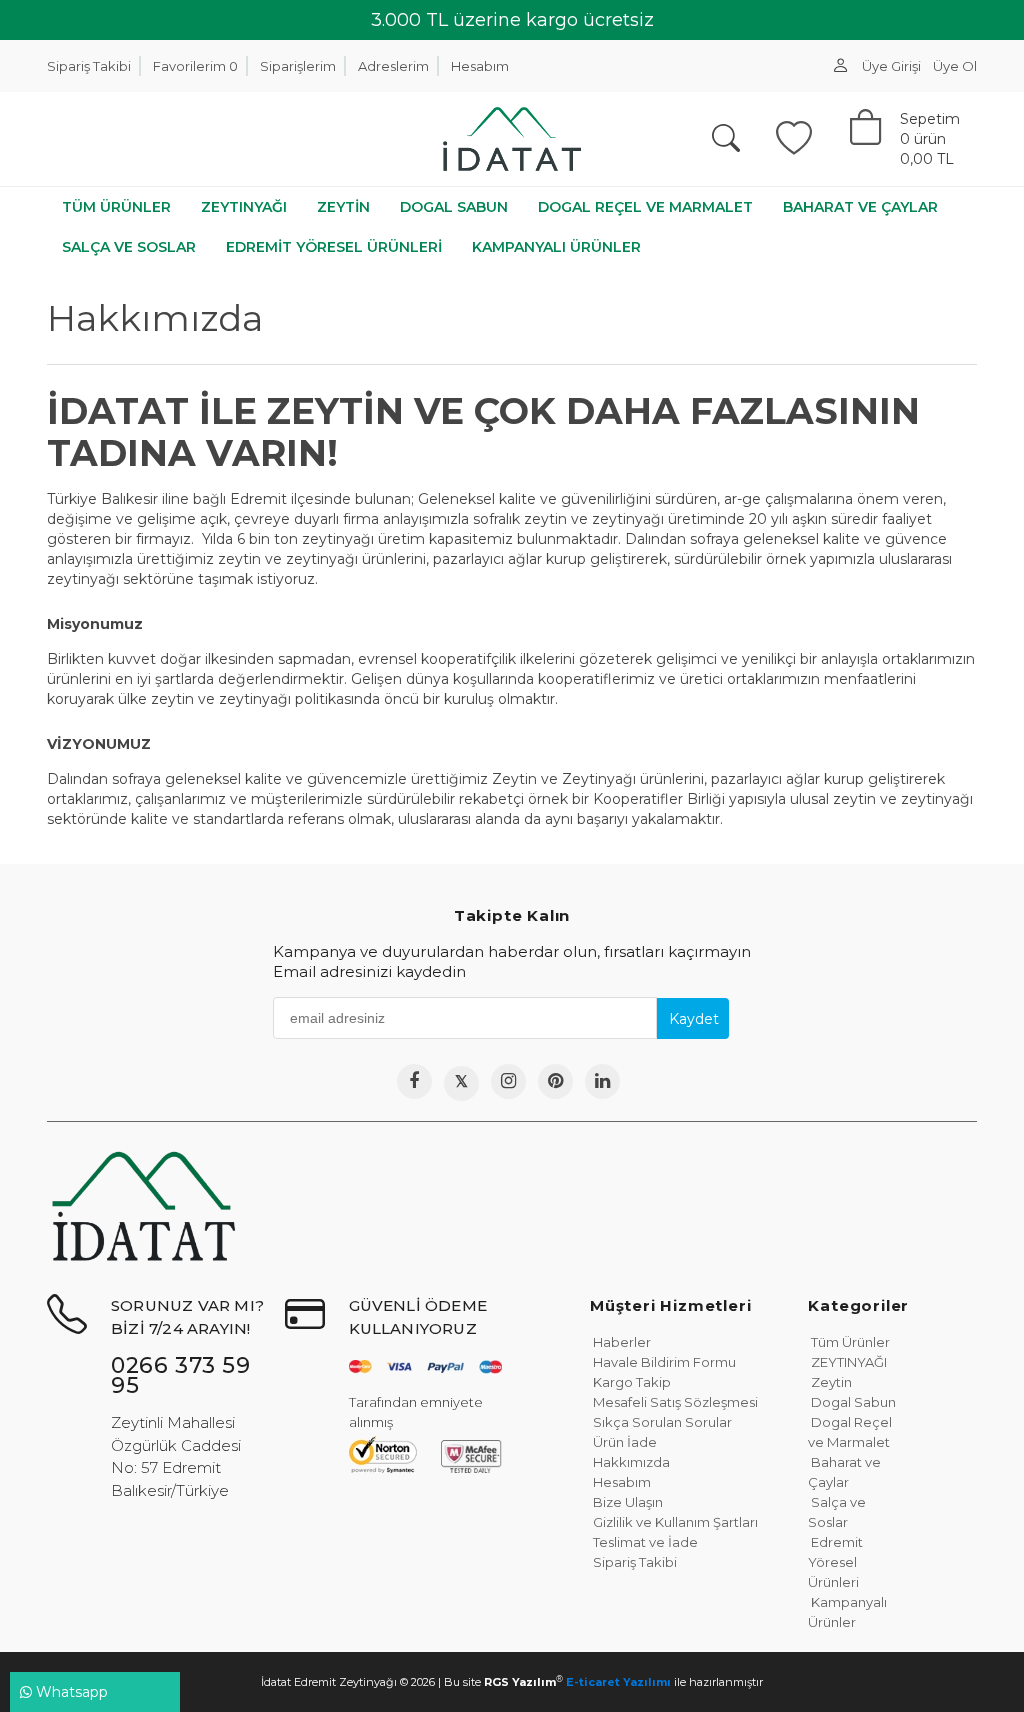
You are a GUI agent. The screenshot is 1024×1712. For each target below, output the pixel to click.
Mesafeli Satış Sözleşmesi (674, 1402)
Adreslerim (393, 66)
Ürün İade (623, 1442)
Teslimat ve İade (644, 1542)
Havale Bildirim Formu (663, 1362)
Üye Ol (955, 66)
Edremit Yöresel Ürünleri (835, 1562)
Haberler (620, 1342)
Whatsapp (70, 1692)
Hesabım (480, 66)
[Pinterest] (555, 1081)
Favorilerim (195, 66)
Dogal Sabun (852, 1402)
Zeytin (830, 1382)
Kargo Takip (630, 1382)
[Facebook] (414, 1081)
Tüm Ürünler (849, 1342)
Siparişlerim (298, 66)
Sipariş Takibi (89, 66)
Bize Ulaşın (626, 1502)
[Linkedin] (602, 1081)
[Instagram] (508, 1081)
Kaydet (694, 1019)
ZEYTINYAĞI (847, 1362)
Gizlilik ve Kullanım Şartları (674, 1522)
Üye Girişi (891, 66)
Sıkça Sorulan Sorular (661, 1422)
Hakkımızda (630, 1462)
